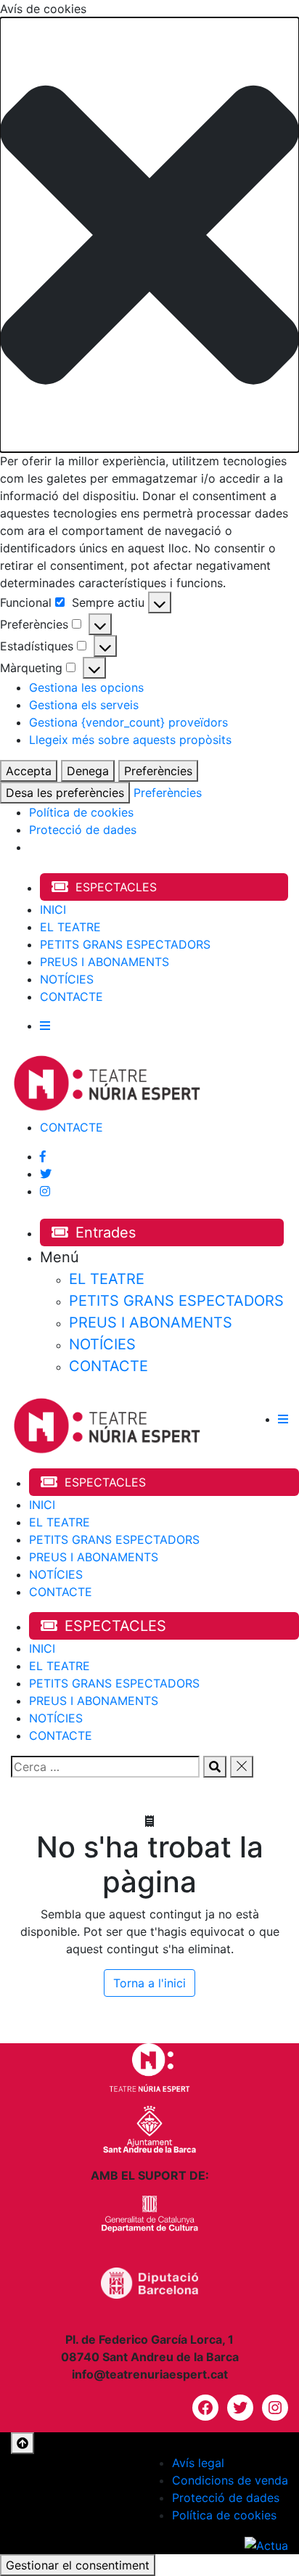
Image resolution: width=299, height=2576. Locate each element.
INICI (53, 909)
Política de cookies (81, 812)
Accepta (29, 771)
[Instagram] (45, 1191)
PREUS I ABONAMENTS (105, 962)
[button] (149, 235)
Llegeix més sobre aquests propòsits (130, 740)
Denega (88, 771)
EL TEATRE (70, 927)
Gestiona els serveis (84, 705)
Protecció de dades (83, 830)
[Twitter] (46, 1174)
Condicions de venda (230, 2480)
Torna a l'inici (149, 1983)
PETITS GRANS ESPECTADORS (125, 944)
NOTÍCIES (67, 979)
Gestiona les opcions (86, 687)
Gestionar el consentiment (78, 2565)
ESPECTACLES (116, 887)
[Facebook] (43, 1156)
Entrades (106, 1232)
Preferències (158, 771)
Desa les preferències (65, 793)
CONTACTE (71, 997)
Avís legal (198, 2463)
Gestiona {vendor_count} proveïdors (128, 722)
